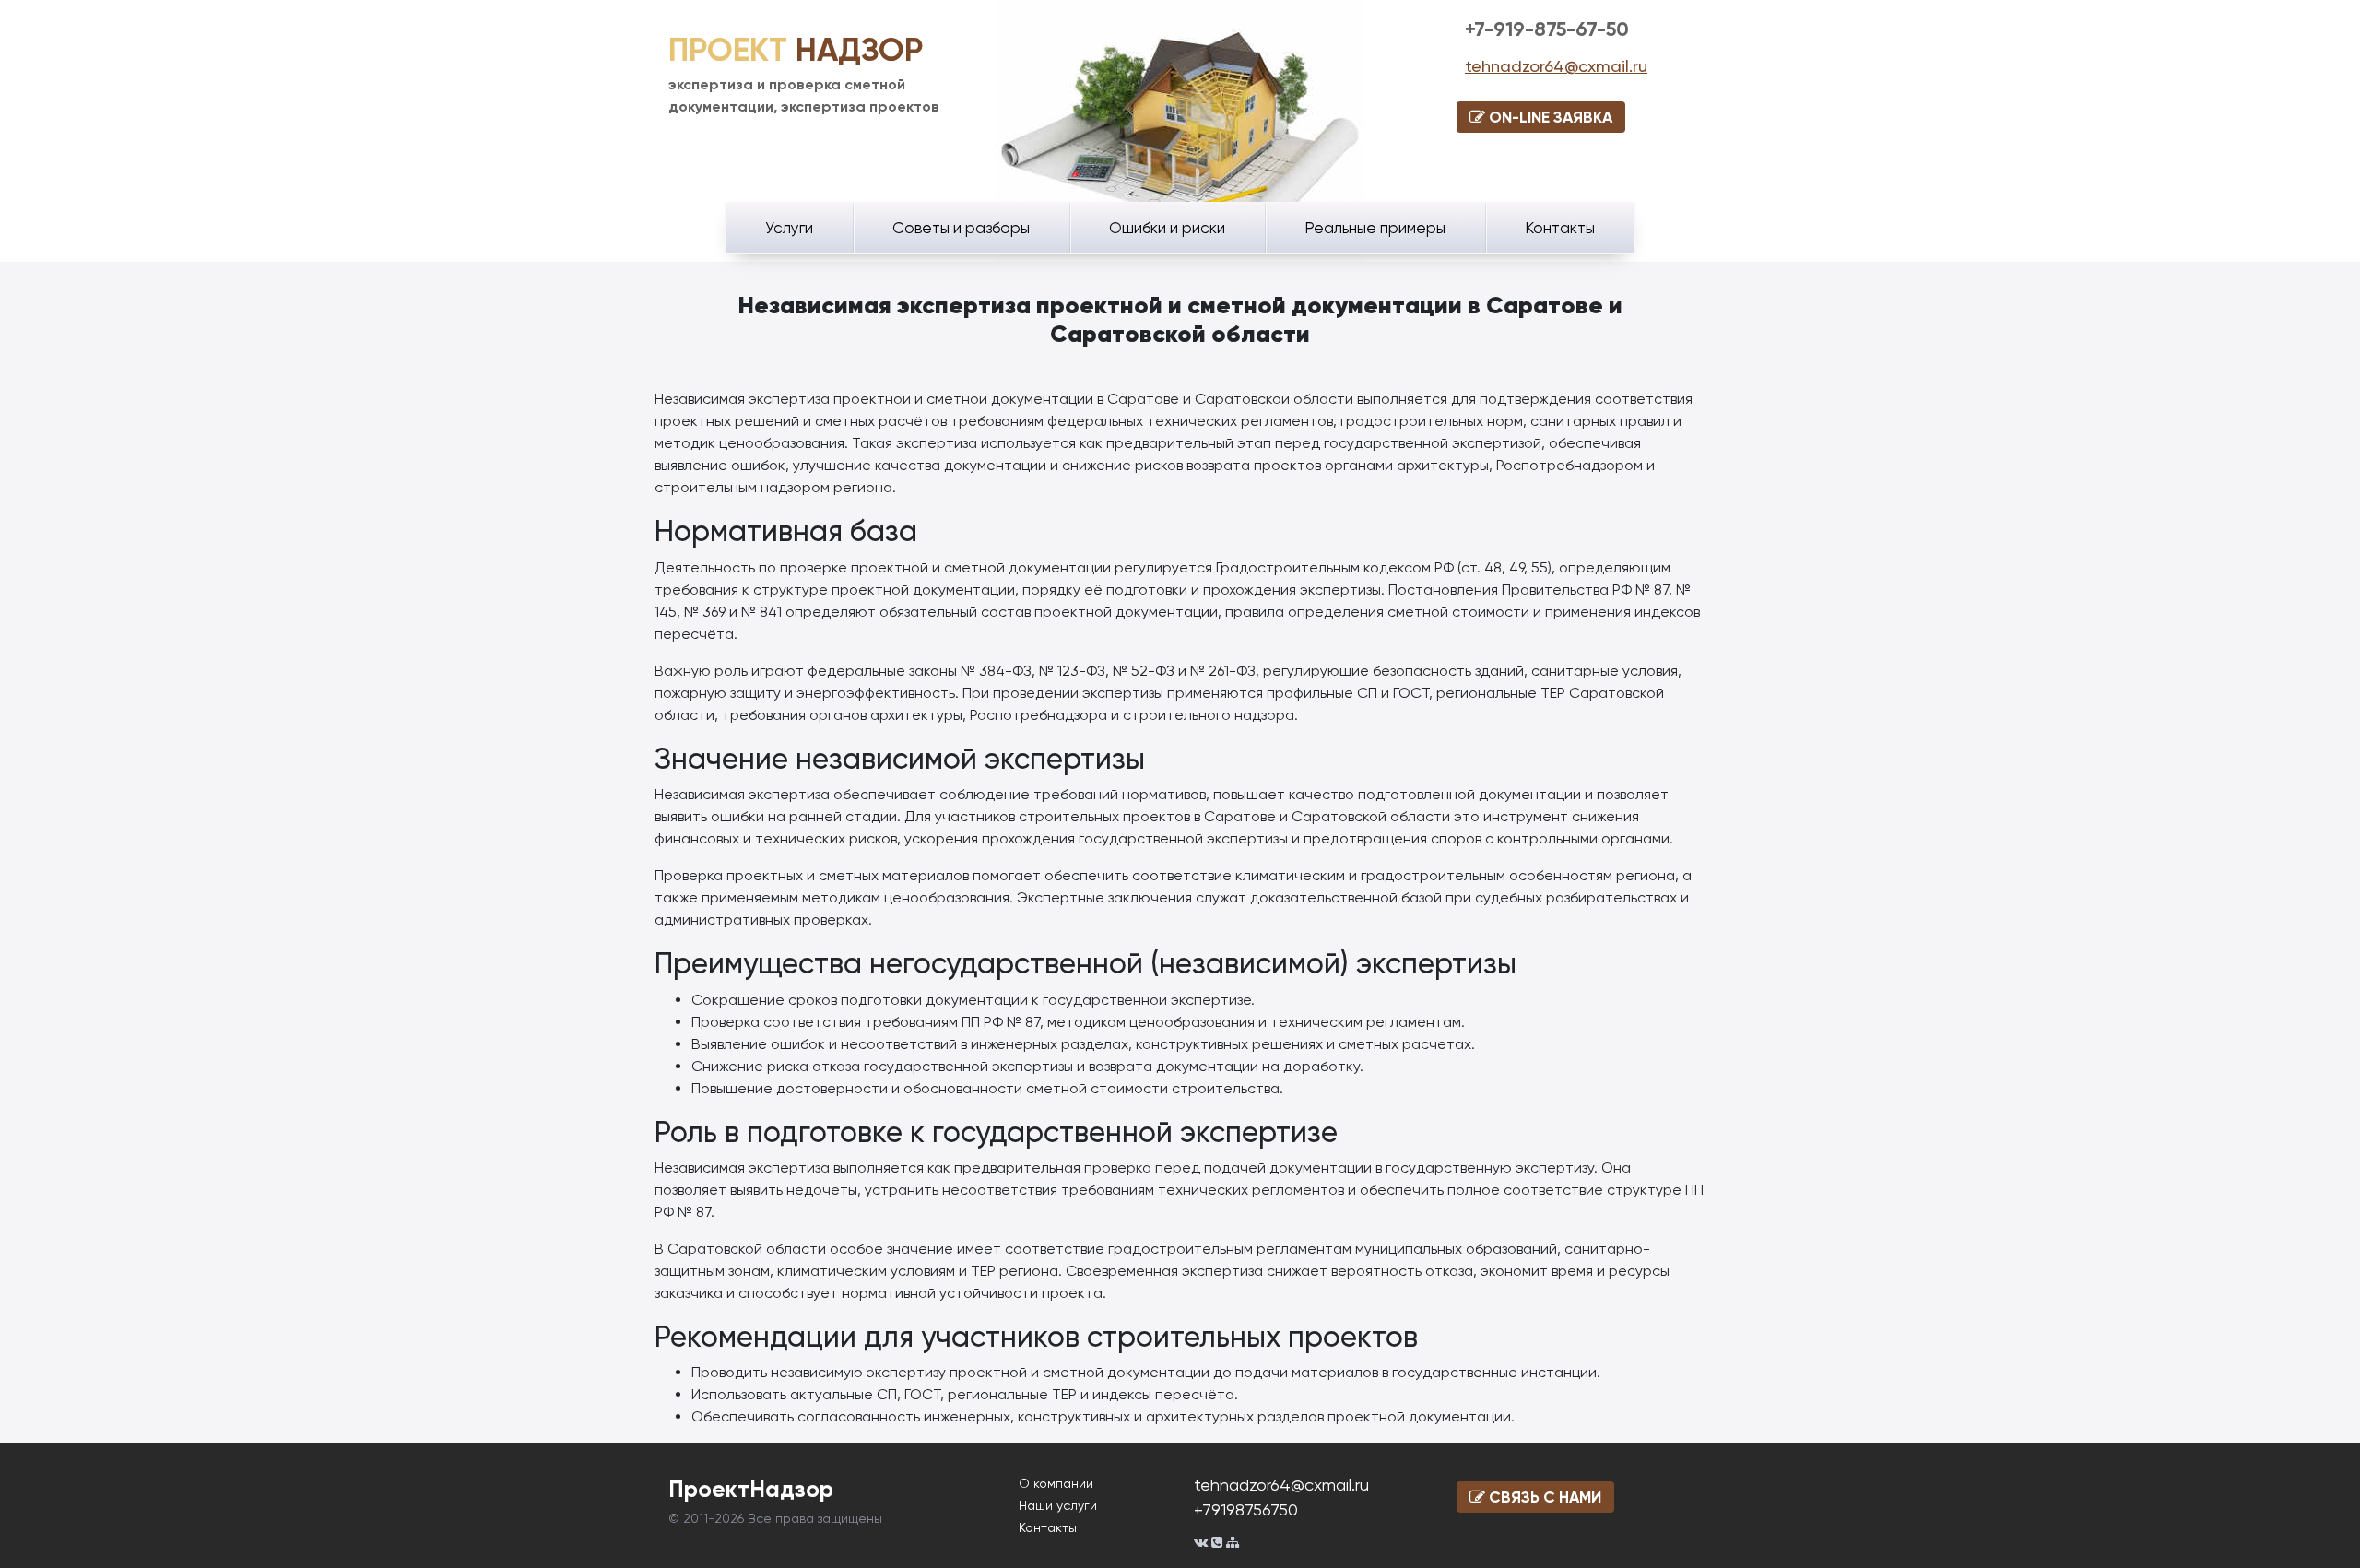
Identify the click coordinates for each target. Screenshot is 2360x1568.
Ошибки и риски (1167, 228)
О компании (1056, 1483)
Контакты (1560, 228)
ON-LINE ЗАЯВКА (1549, 117)
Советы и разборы (961, 228)
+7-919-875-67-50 (1547, 29)
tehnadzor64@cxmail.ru (1556, 66)
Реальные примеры (1375, 228)
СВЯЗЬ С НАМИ (1543, 1497)
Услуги (789, 228)
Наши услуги (1058, 1505)
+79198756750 (1246, 1509)
